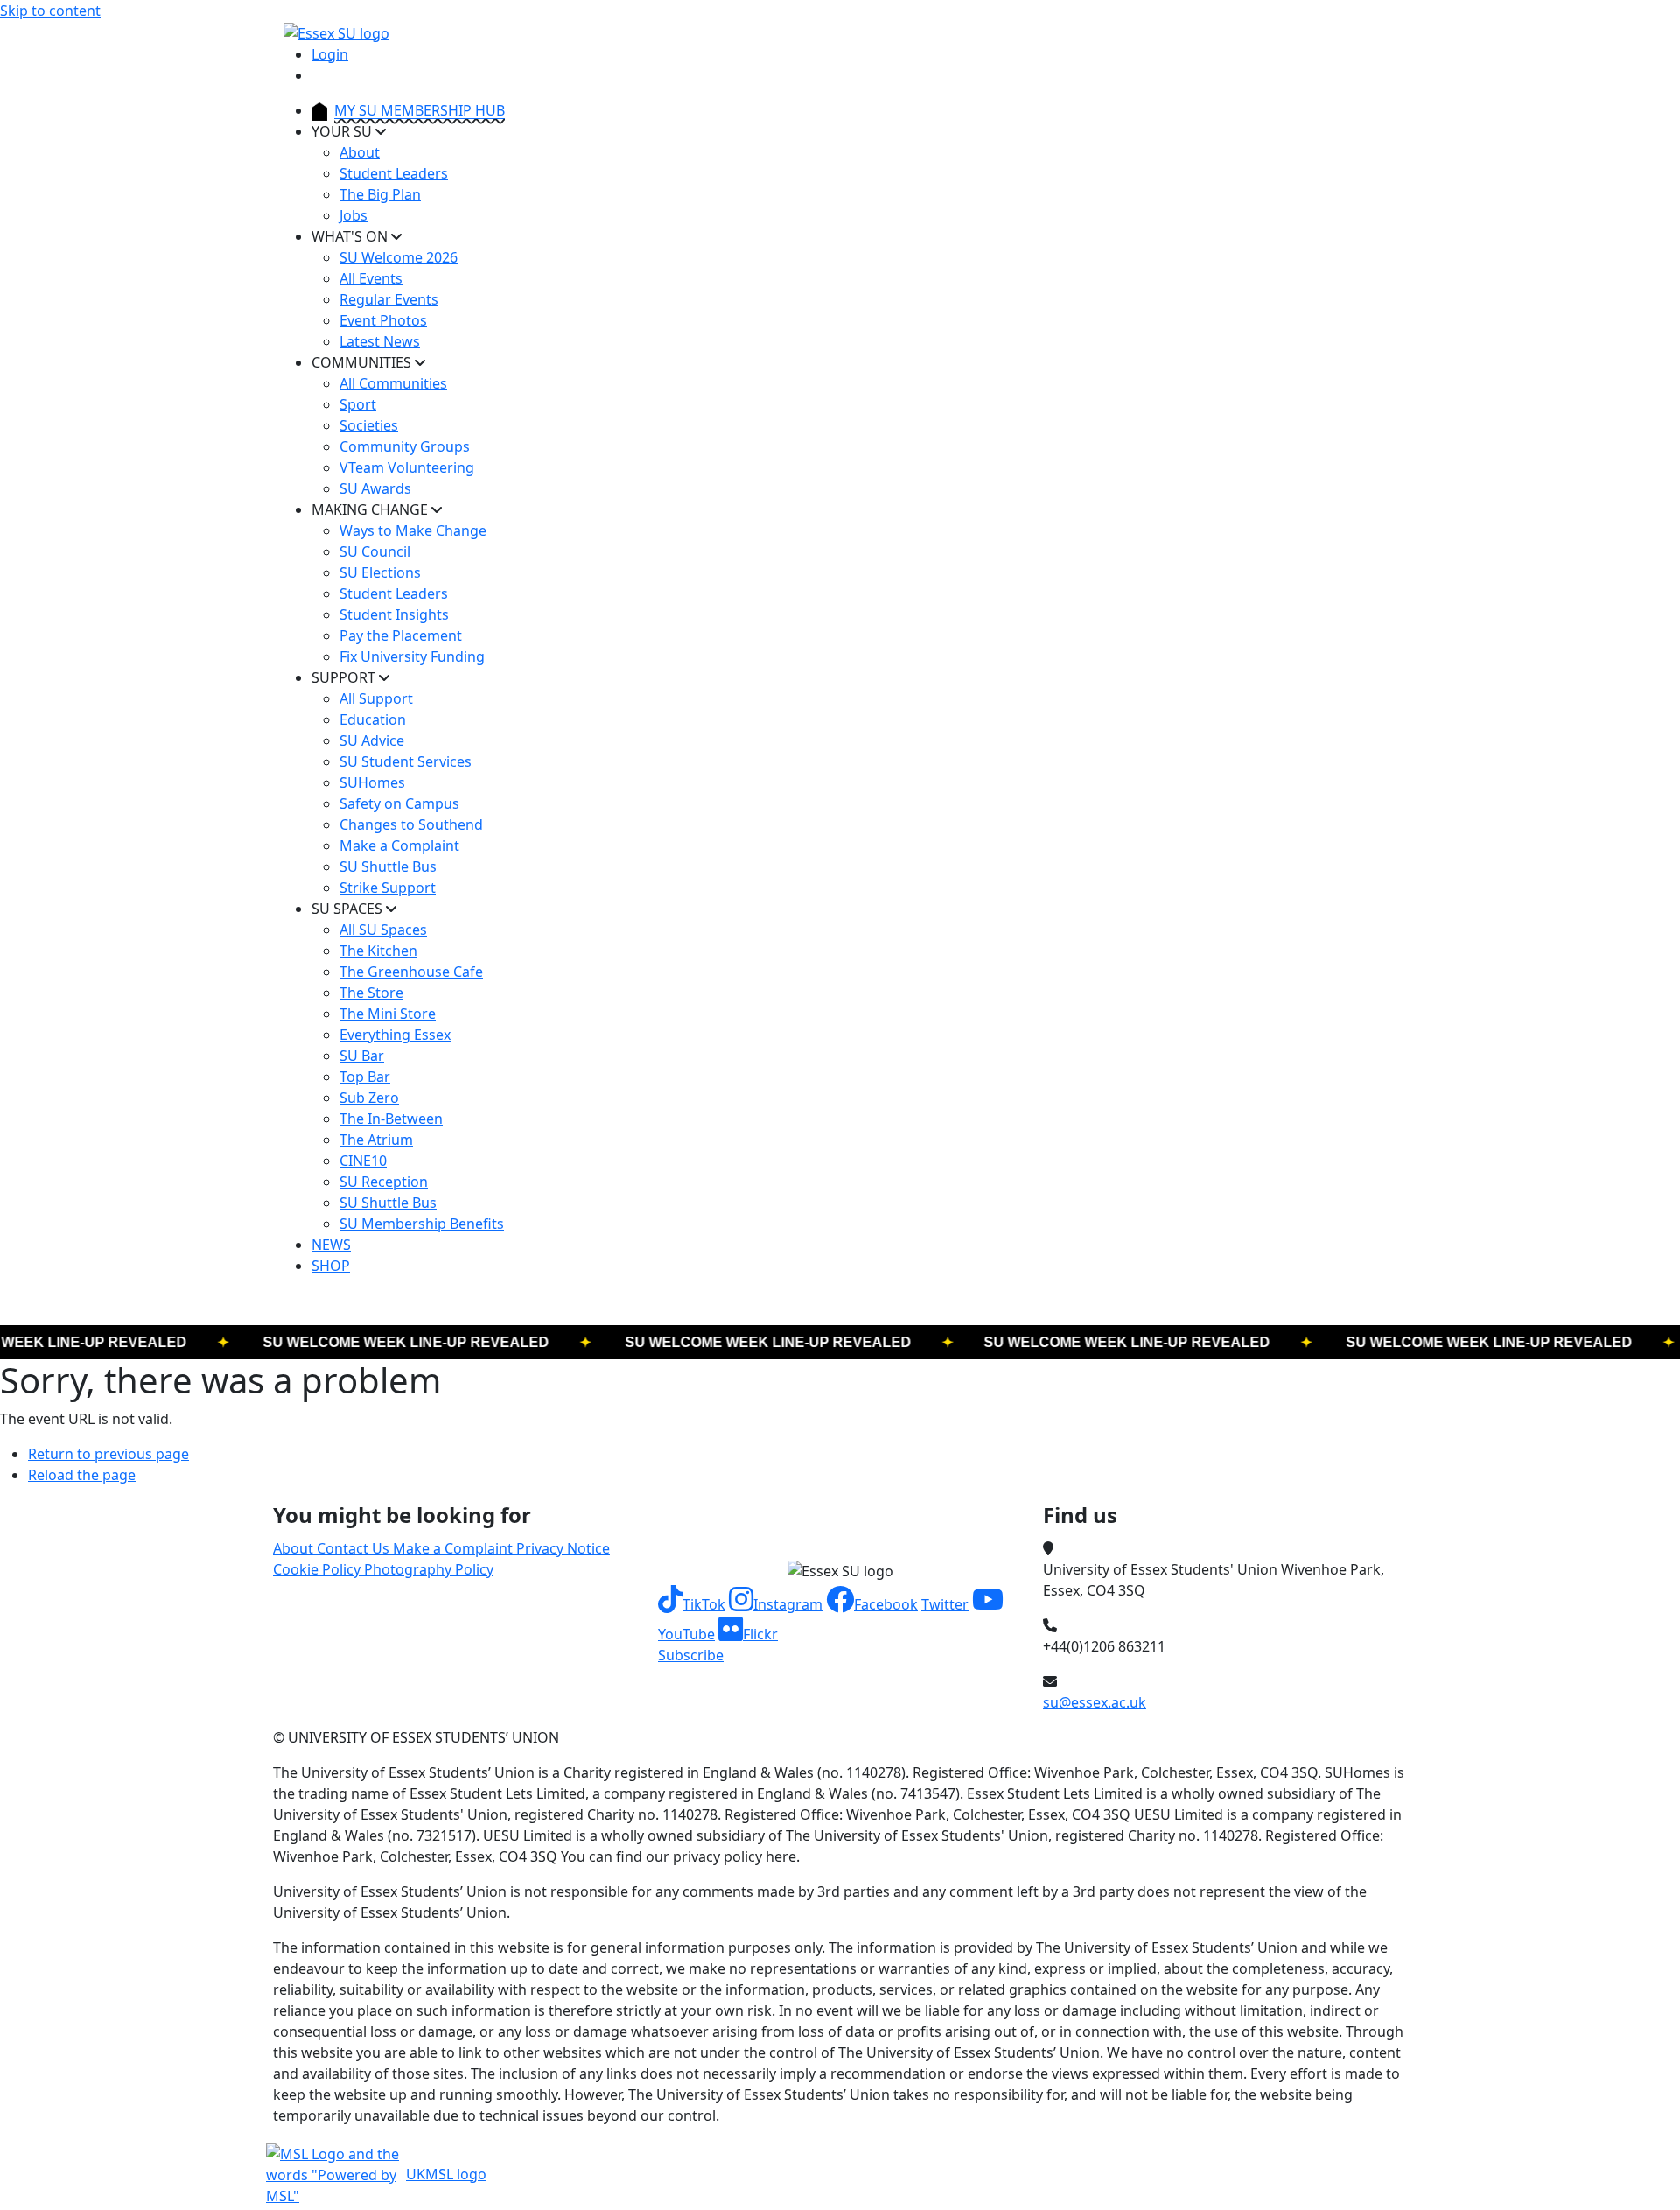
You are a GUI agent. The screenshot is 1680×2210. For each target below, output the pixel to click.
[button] (692, 1604)
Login (330, 54)
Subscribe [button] (691, 1655)
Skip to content (50, 11)
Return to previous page (108, 1454)
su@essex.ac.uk (1095, 1702)
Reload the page (82, 1475)
